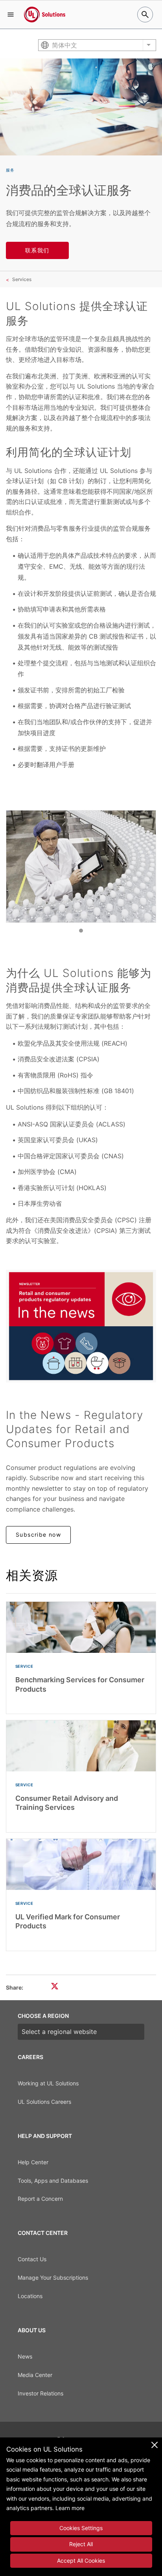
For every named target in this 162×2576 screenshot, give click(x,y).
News (25, 2356)
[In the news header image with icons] (81, 1326)
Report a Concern (40, 2199)
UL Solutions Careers (44, 2102)
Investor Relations (40, 2393)
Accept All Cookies (81, 2560)
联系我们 (37, 250)
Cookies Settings (81, 2528)
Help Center (33, 2162)
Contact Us (32, 2259)
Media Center (35, 2375)
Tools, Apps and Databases (53, 2181)
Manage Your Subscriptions (53, 2278)
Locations (30, 2296)
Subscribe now (38, 1534)
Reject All (81, 2544)
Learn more (70, 2508)
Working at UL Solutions (48, 2083)
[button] (11, 15)
